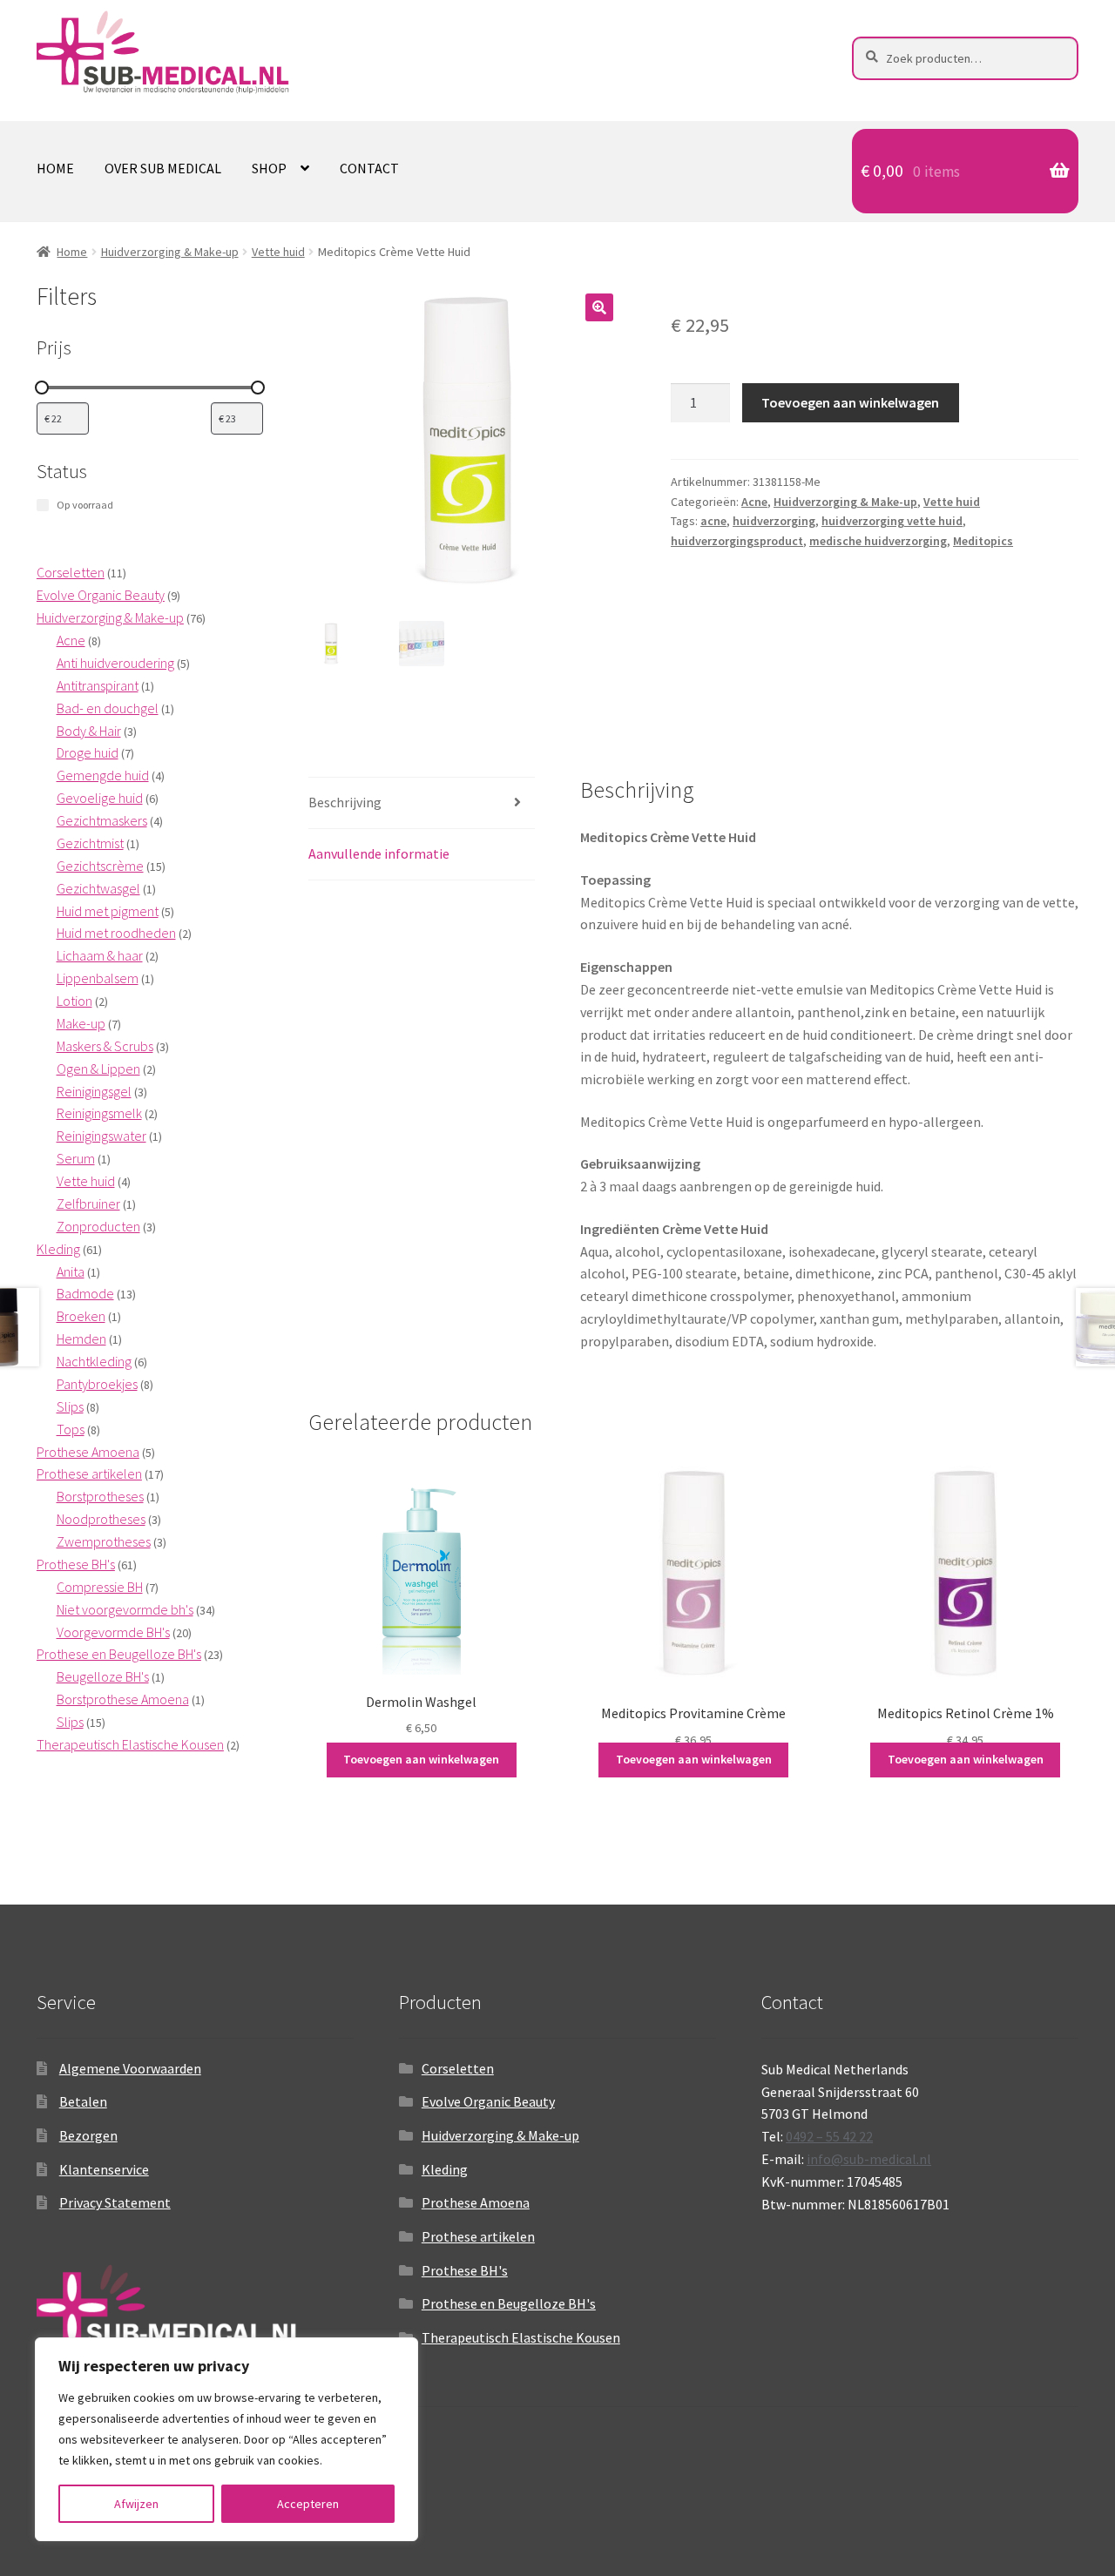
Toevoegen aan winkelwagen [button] (421, 1759)
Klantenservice (104, 2169)
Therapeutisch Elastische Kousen (521, 2337)
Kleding (445, 2169)
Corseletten (458, 2068)
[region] (226, 2439)
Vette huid (278, 252)
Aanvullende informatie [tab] (379, 853)
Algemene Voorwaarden (130, 2068)
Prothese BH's (465, 2270)
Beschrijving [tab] (345, 802)
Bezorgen (88, 2135)
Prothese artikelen (478, 2236)
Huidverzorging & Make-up (170, 252)
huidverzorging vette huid (892, 521)
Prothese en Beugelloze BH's (509, 2303)
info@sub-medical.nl (869, 2159)
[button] (599, 307)
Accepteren (308, 2504)
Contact (369, 168)
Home (55, 168)
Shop (269, 168)
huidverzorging (774, 521)
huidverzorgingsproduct (737, 541)
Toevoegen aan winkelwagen (850, 402)
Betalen (83, 2101)
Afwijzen (136, 2504)
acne (713, 521)
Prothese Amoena (476, 2202)
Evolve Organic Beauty (488, 2101)
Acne (754, 502)
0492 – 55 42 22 (829, 2136)
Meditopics (983, 541)
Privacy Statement (115, 2202)
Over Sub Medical (163, 168)
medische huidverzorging (878, 541)
